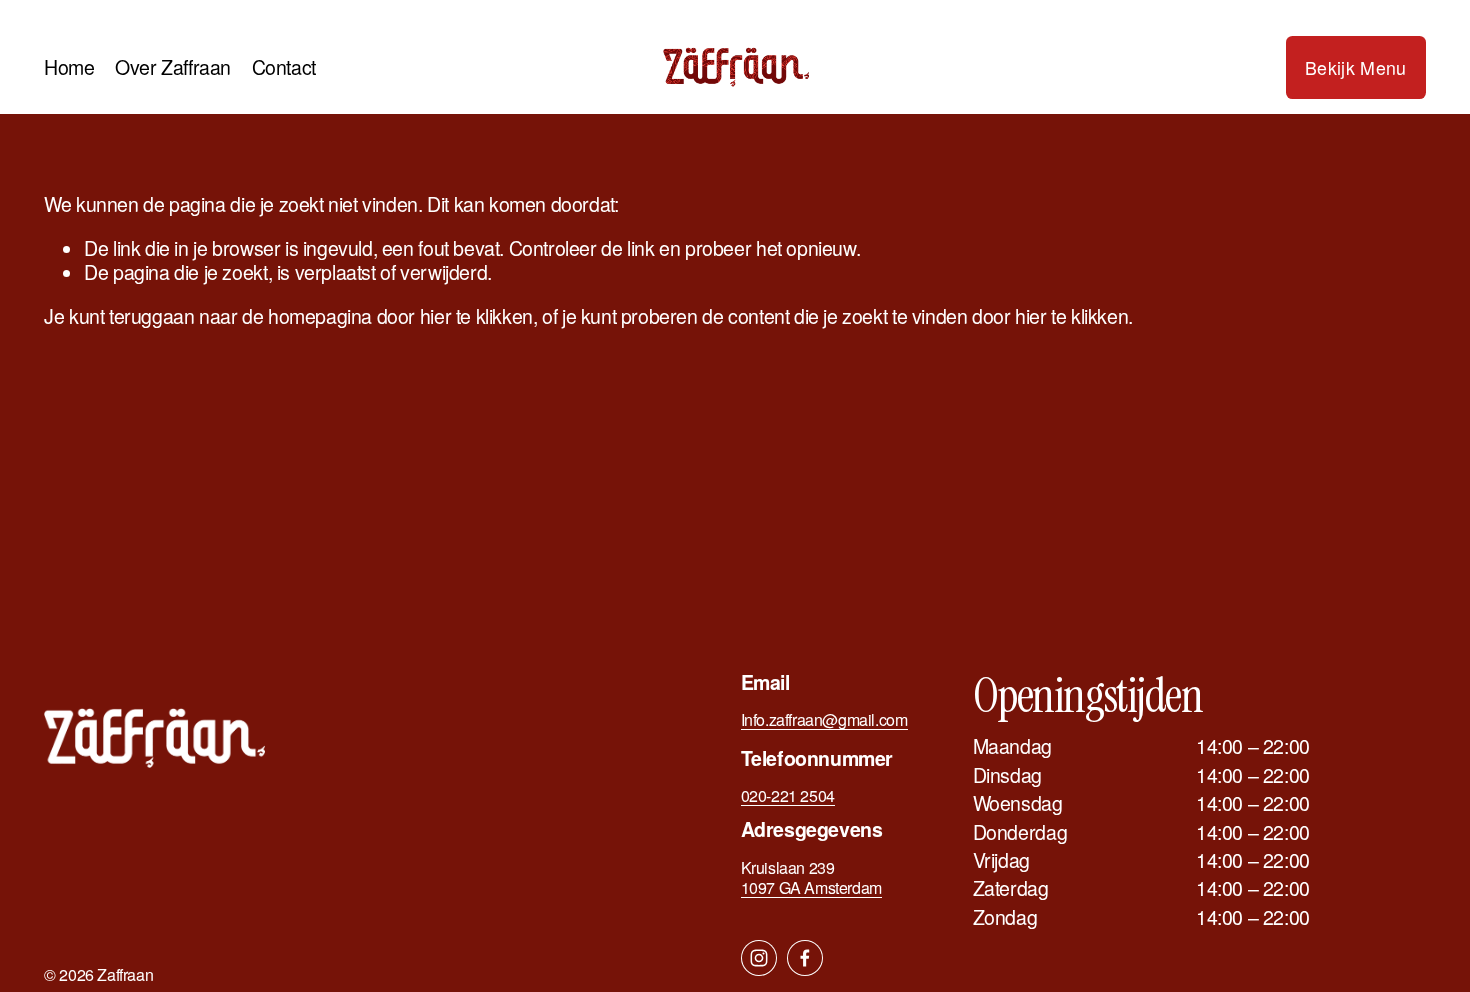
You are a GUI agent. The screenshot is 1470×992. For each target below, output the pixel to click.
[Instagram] (759, 958)
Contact (284, 67)
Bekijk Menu (1356, 67)
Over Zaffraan (173, 67)
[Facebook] (805, 958)
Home (69, 67)
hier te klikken (476, 316)
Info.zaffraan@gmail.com (824, 720)
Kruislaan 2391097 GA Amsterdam (811, 878)
